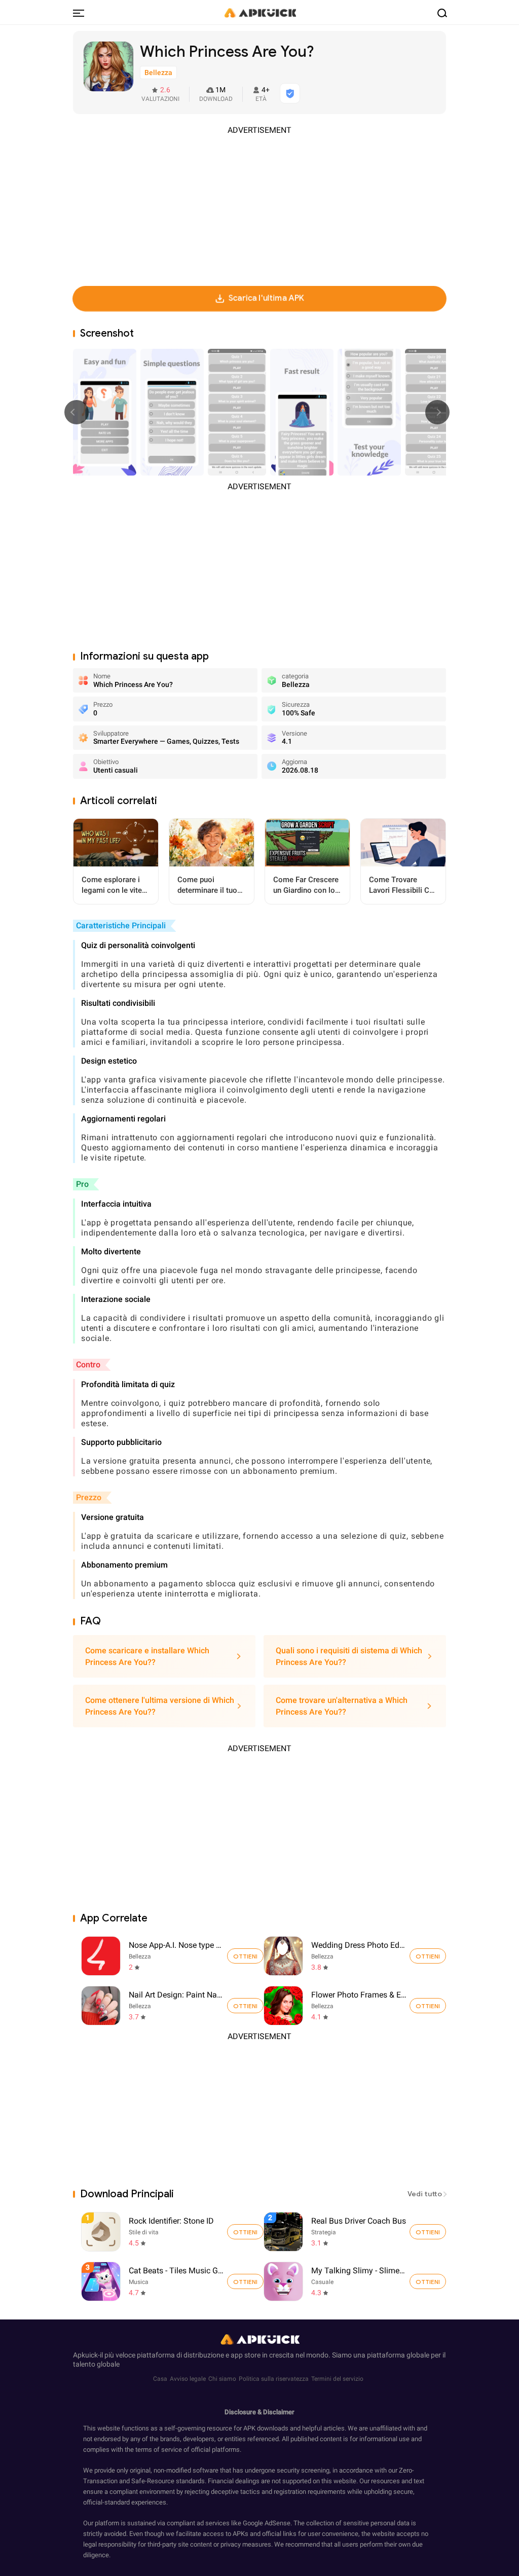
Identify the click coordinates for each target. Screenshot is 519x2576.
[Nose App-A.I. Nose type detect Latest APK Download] (101, 1956)
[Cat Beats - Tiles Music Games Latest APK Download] (174, 2281)
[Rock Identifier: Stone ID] (245, 2232)
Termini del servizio (337, 2379)
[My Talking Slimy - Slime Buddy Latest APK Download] (356, 2281)
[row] (101, 2232)
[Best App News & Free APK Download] (259, 12)
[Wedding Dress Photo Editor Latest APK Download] (283, 1956)
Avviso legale (188, 2379)
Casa (160, 2379)
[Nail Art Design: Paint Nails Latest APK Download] (101, 2006)
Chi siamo (222, 2379)
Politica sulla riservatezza (274, 2379)
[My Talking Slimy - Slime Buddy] (428, 2281)
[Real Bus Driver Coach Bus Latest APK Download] (356, 2232)
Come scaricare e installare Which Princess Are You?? (147, 1656)
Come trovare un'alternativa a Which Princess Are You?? (342, 1706)
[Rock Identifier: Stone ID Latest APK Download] (174, 2232)
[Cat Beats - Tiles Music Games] (245, 2281)
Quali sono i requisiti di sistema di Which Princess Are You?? (349, 1656)
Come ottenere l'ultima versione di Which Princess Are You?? (160, 1706)
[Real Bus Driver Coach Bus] (428, 2232)
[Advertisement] (259, 207)
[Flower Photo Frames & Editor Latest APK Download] (283, 2006)
